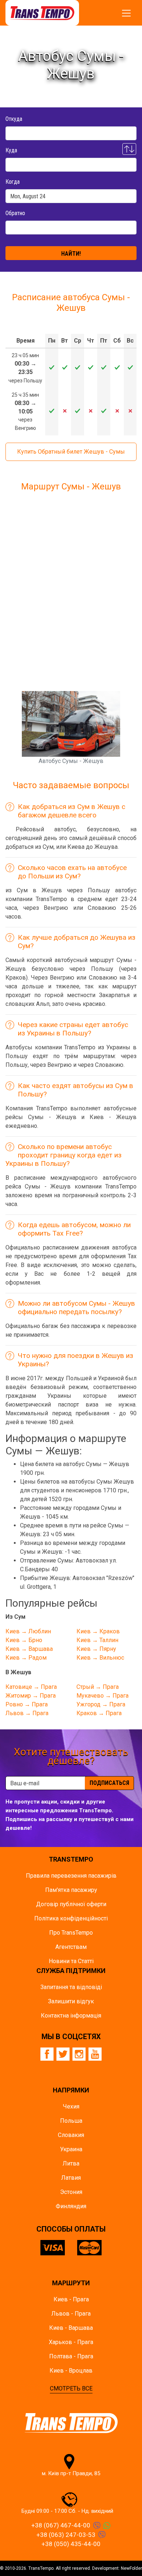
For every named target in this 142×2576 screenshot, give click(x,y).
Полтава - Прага (71, 2356)
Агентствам (71, 1947)
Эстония (71, 2192)
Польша (71, 2121)
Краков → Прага (99, 1713)
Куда (11, 150)
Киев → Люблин (28, 1631)
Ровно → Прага (27, 1704)
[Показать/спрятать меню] (126, 13)
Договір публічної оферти (71, 1904)
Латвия (71, 2178)
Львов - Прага (71, 2314)
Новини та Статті (71, 1961)
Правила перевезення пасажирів (71, 1876)
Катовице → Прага (31, 1687)
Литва (71, 2163)
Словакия (71, 2135)
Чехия (71, 2106)
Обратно (15, 213)
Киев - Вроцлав (71, 2371)
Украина (71, 2149)
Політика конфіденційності (71, 1918)
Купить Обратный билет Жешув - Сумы (71, 452)
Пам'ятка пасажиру (71, 1890)
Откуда (14, 119)
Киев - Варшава (71, 2328)
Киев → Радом (26, 1658)
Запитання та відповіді (71, 1987)
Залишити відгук (71, 2001)
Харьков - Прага (71, 2342)
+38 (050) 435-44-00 (71, 2544)
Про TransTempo (71, 1933)
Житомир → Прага (31, 1696)
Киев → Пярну (96, 1649)
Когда (13, 182)
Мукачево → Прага (102, 1696)
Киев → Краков (98, 1631)
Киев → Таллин (97, 1640)
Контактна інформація (71, 2016)
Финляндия (71, 2206)
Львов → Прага (27, 1713)
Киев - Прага (71, 2299)
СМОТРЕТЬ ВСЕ (71, 2388)
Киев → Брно (24, 1640)
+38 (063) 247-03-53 (66, 2535)
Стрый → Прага (98, 1687)
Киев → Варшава (29, 1649)
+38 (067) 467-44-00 (61, 2525)
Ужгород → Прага (101, 1704)
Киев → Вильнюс (100, 1658)
